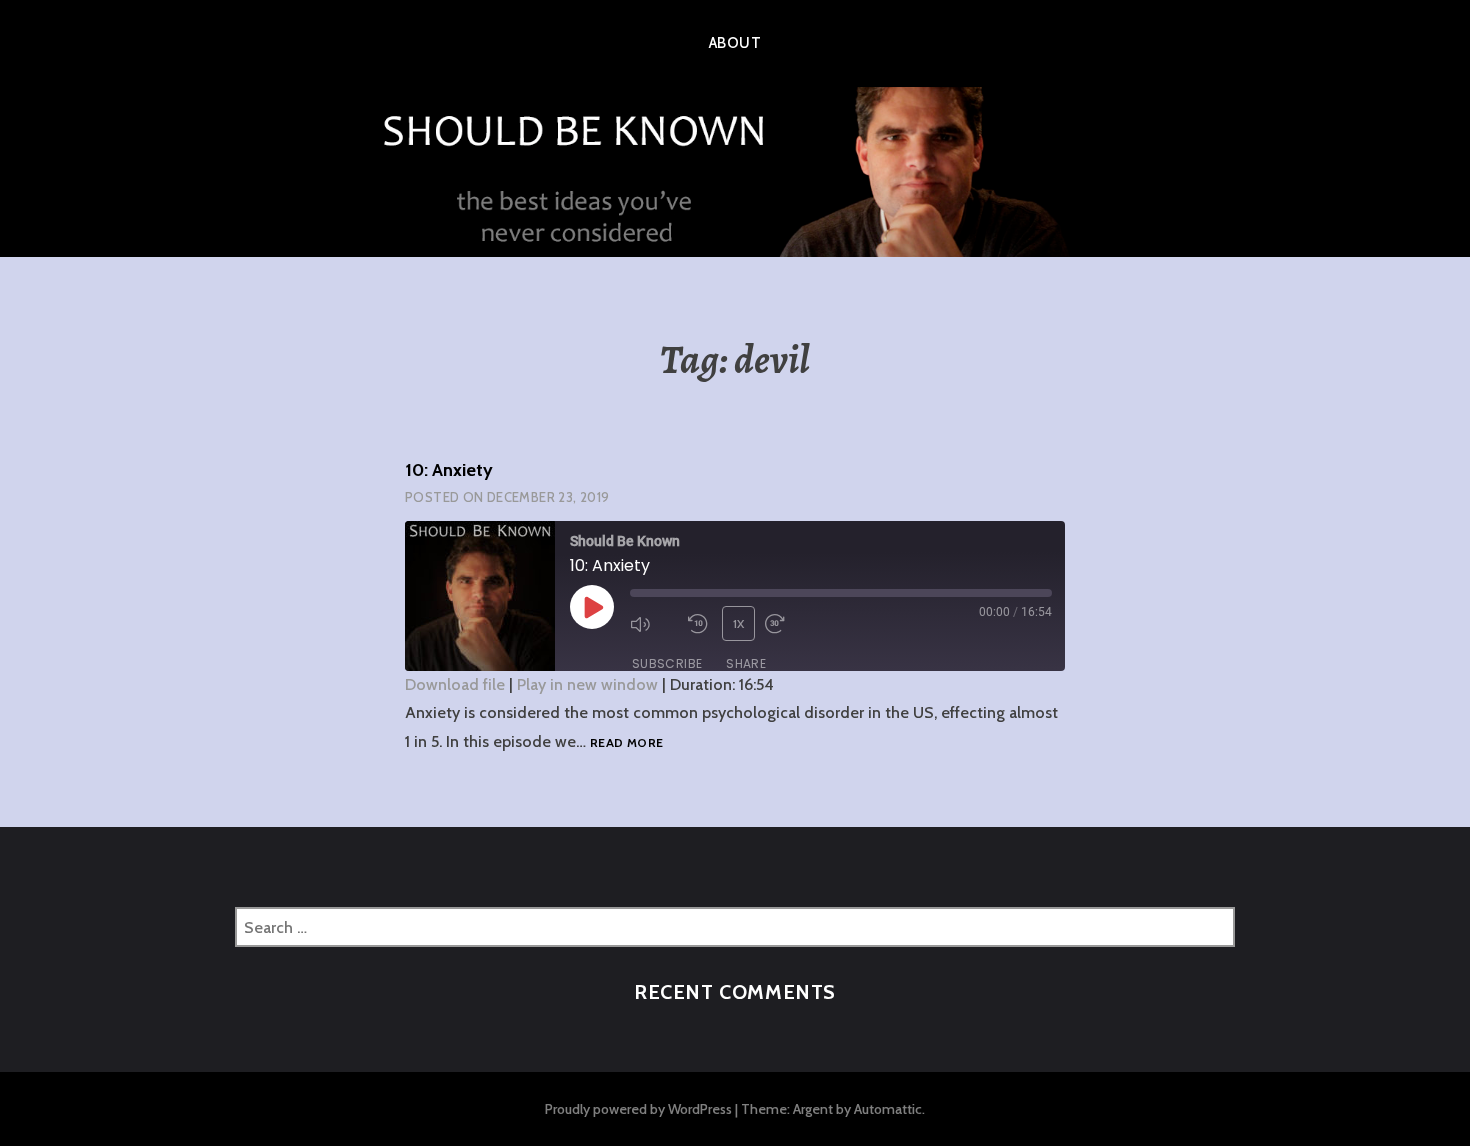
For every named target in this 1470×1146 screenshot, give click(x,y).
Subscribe (667, 663)
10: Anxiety (449, 470)
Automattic (888, 1109)
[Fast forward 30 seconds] (789, 624)
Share (746, 663)
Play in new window (587, 684)
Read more (626, 743)
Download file (455, 684)
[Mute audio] (654, 624)
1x (739, 623)
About (735, 43)
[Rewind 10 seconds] (700, 624)
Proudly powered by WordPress (638, 1109)
